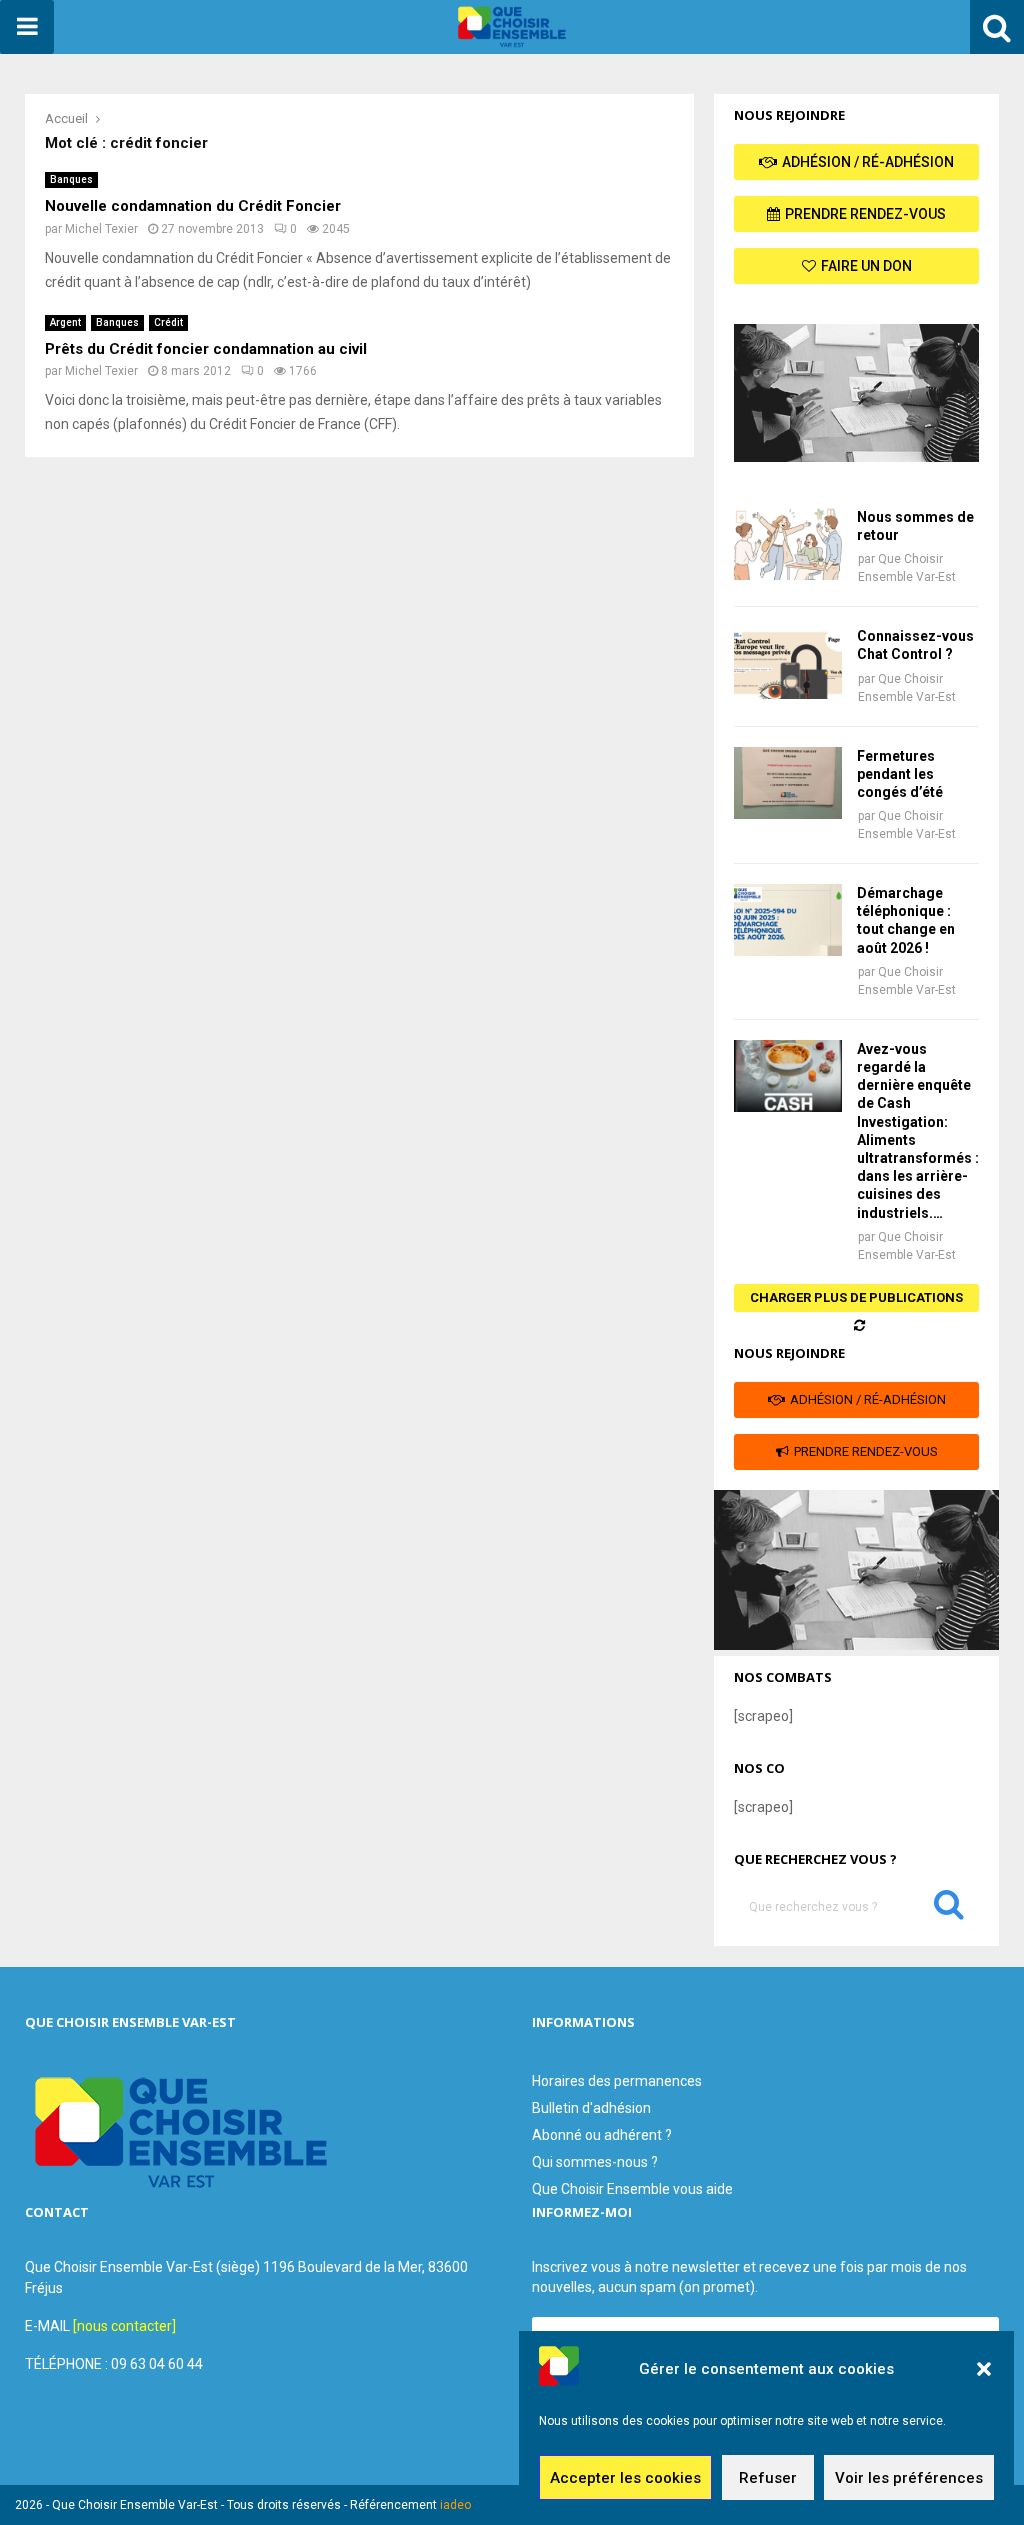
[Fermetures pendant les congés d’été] (788, 783)
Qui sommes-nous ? (595, 2162)
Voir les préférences (909, 2478)
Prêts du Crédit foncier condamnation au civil (206, 349)
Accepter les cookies (625, 2478)
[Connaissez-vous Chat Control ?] (788, 663)
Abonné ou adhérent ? (602, 2135)
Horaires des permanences (617, 2081)
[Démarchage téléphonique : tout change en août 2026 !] (788, 920)
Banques (71, 179)
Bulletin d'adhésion (591, 2108)
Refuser (768, 2478)
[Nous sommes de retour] (788, 544)
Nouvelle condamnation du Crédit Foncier (193, 206)
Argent (65, 322)
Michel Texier (101, 229)
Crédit (168, 322)
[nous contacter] (124, 2326)
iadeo (455, 2505)
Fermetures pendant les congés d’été (900, 774)
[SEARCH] (949, 1909)
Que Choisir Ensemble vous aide (632, 2189)
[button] (984, 2369)
